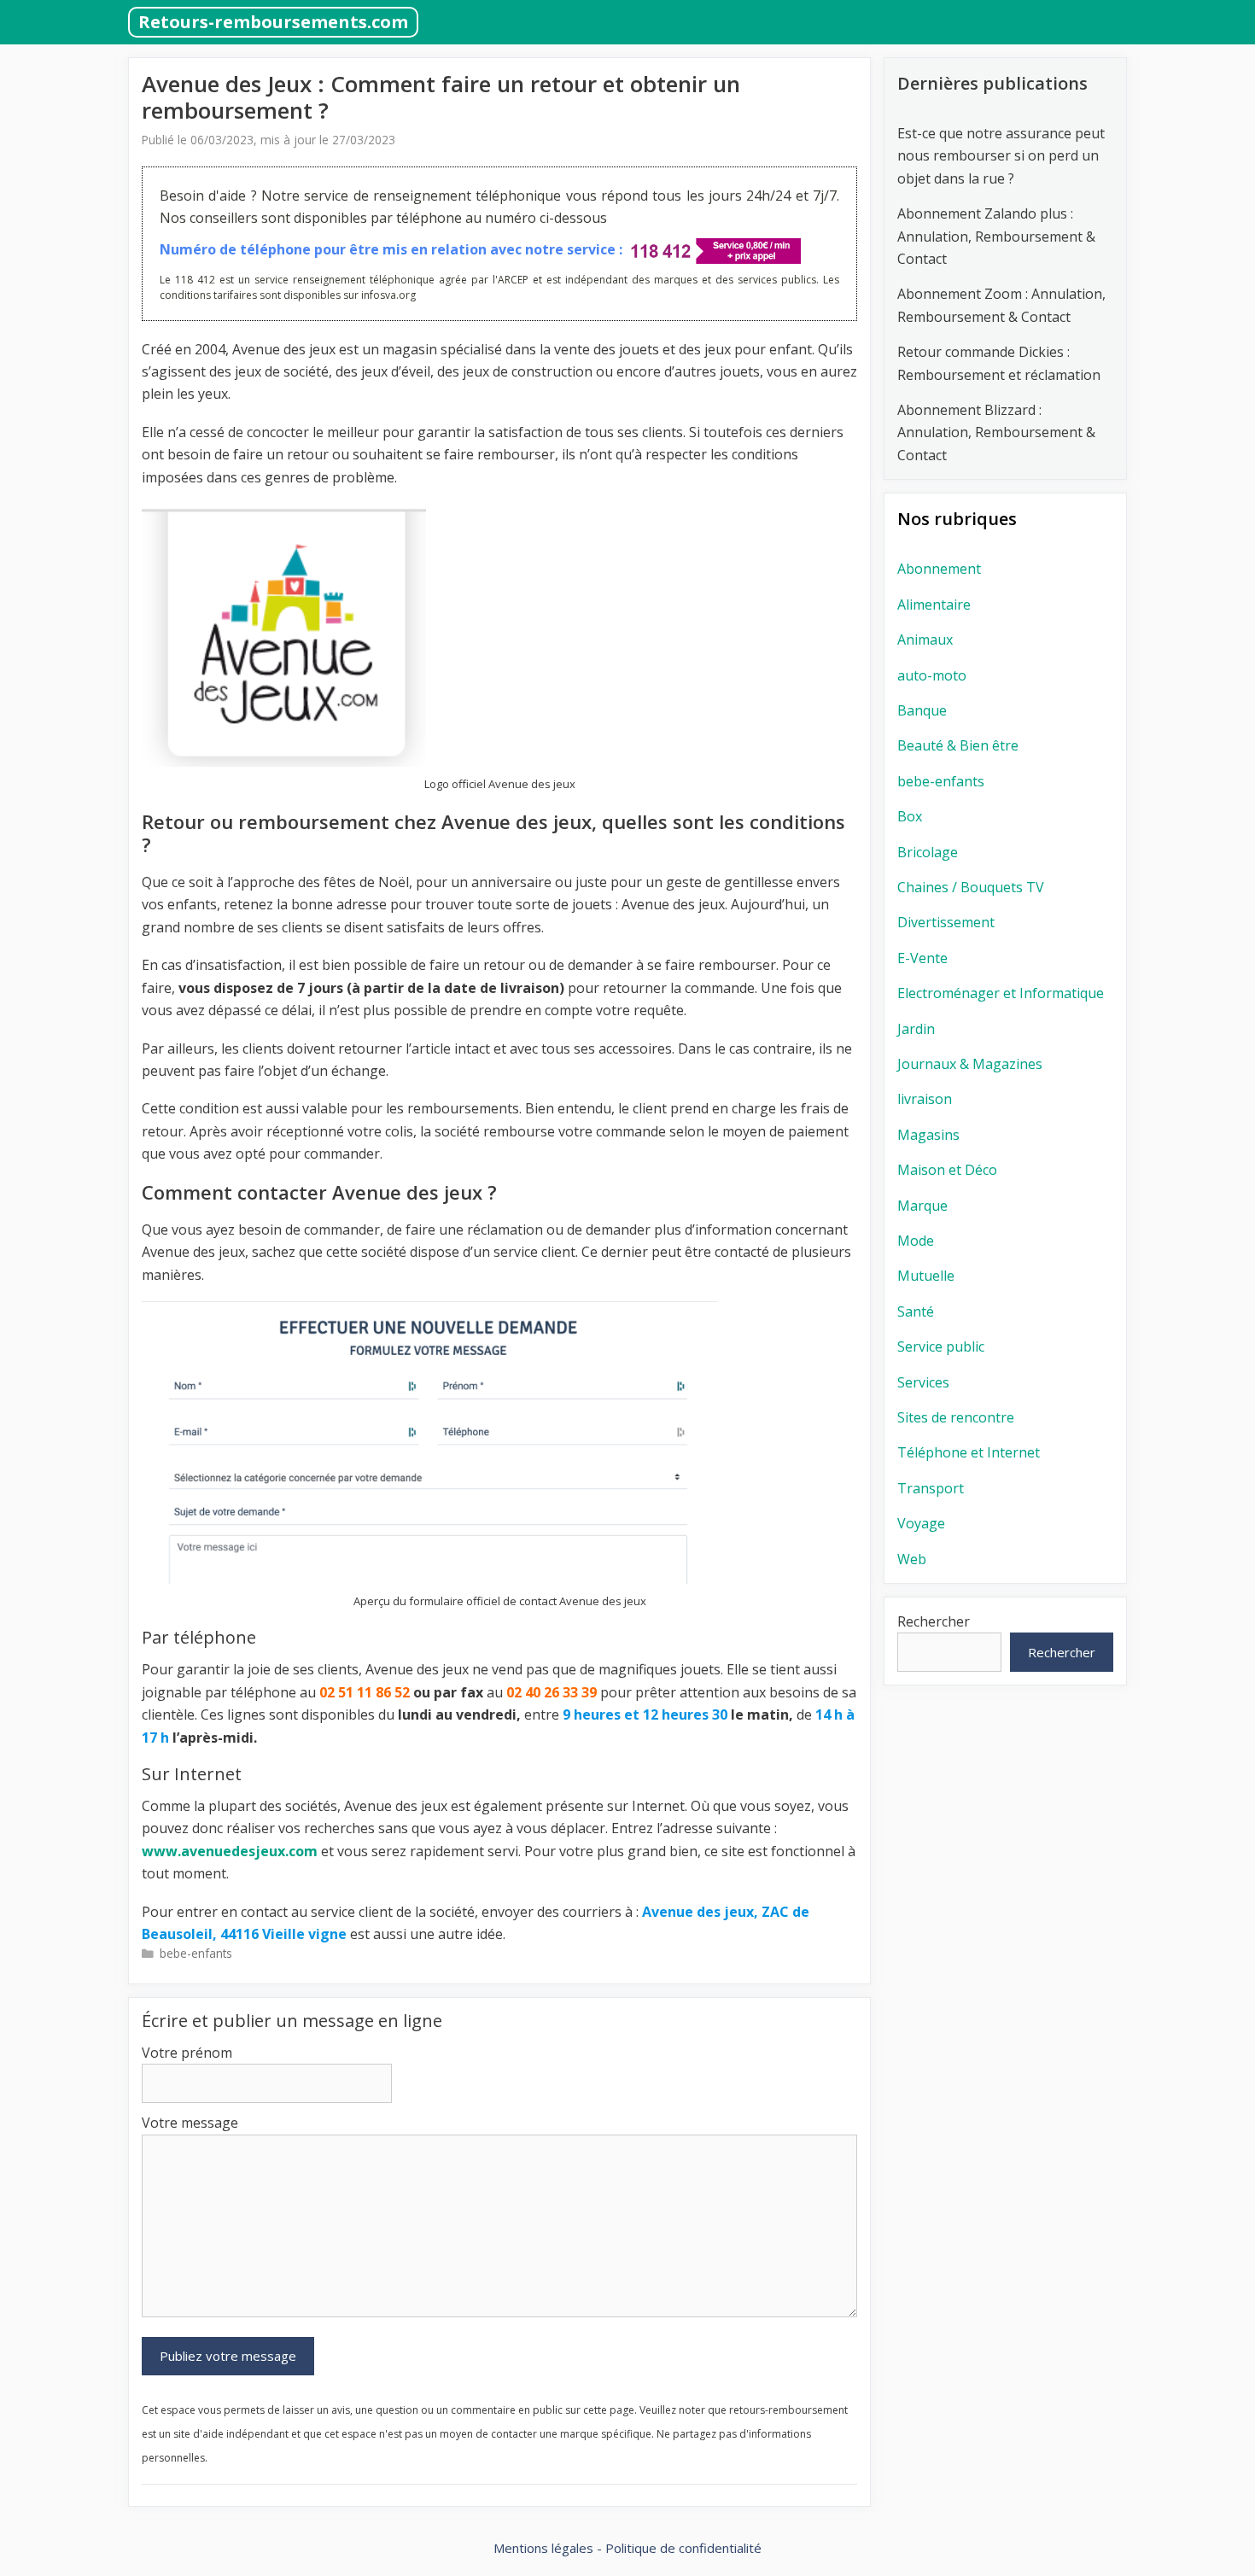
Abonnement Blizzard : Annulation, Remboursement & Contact (996, 432)
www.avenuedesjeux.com (230, 1851)
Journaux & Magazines (970, 1064)
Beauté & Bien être (958, 745)
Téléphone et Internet (969, 1452)
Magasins (928, 1135)
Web (912, 1559)
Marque (922, 1206)
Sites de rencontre (956, 1417)
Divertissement (946, 922)
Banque (922, 710)
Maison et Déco (947, 1170)
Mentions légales (543, 2548)
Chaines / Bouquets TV (971, 887)
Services (923, 1382)
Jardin (916, 1029)
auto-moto (932, 675)
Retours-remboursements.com (273, 22)
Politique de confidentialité (683, 2548)
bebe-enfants (196, 1953)
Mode (916, 1241)
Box (910, 816)
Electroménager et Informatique (1001, 993)
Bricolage (928, 852)
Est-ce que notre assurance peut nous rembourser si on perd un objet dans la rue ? (1001, 156)
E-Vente (922, 958)
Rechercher (934, 1621)
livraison (925, 1099)
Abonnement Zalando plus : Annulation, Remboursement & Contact (996, 236)
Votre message (190, 2123)
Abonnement (939, 569)
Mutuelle (926, 1276)
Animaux (925, 640)
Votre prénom (187, 2053)
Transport (931, 1488)
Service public (941, 1346)
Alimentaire (934, 605)
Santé (916, 1311)
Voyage (921, 1523)
